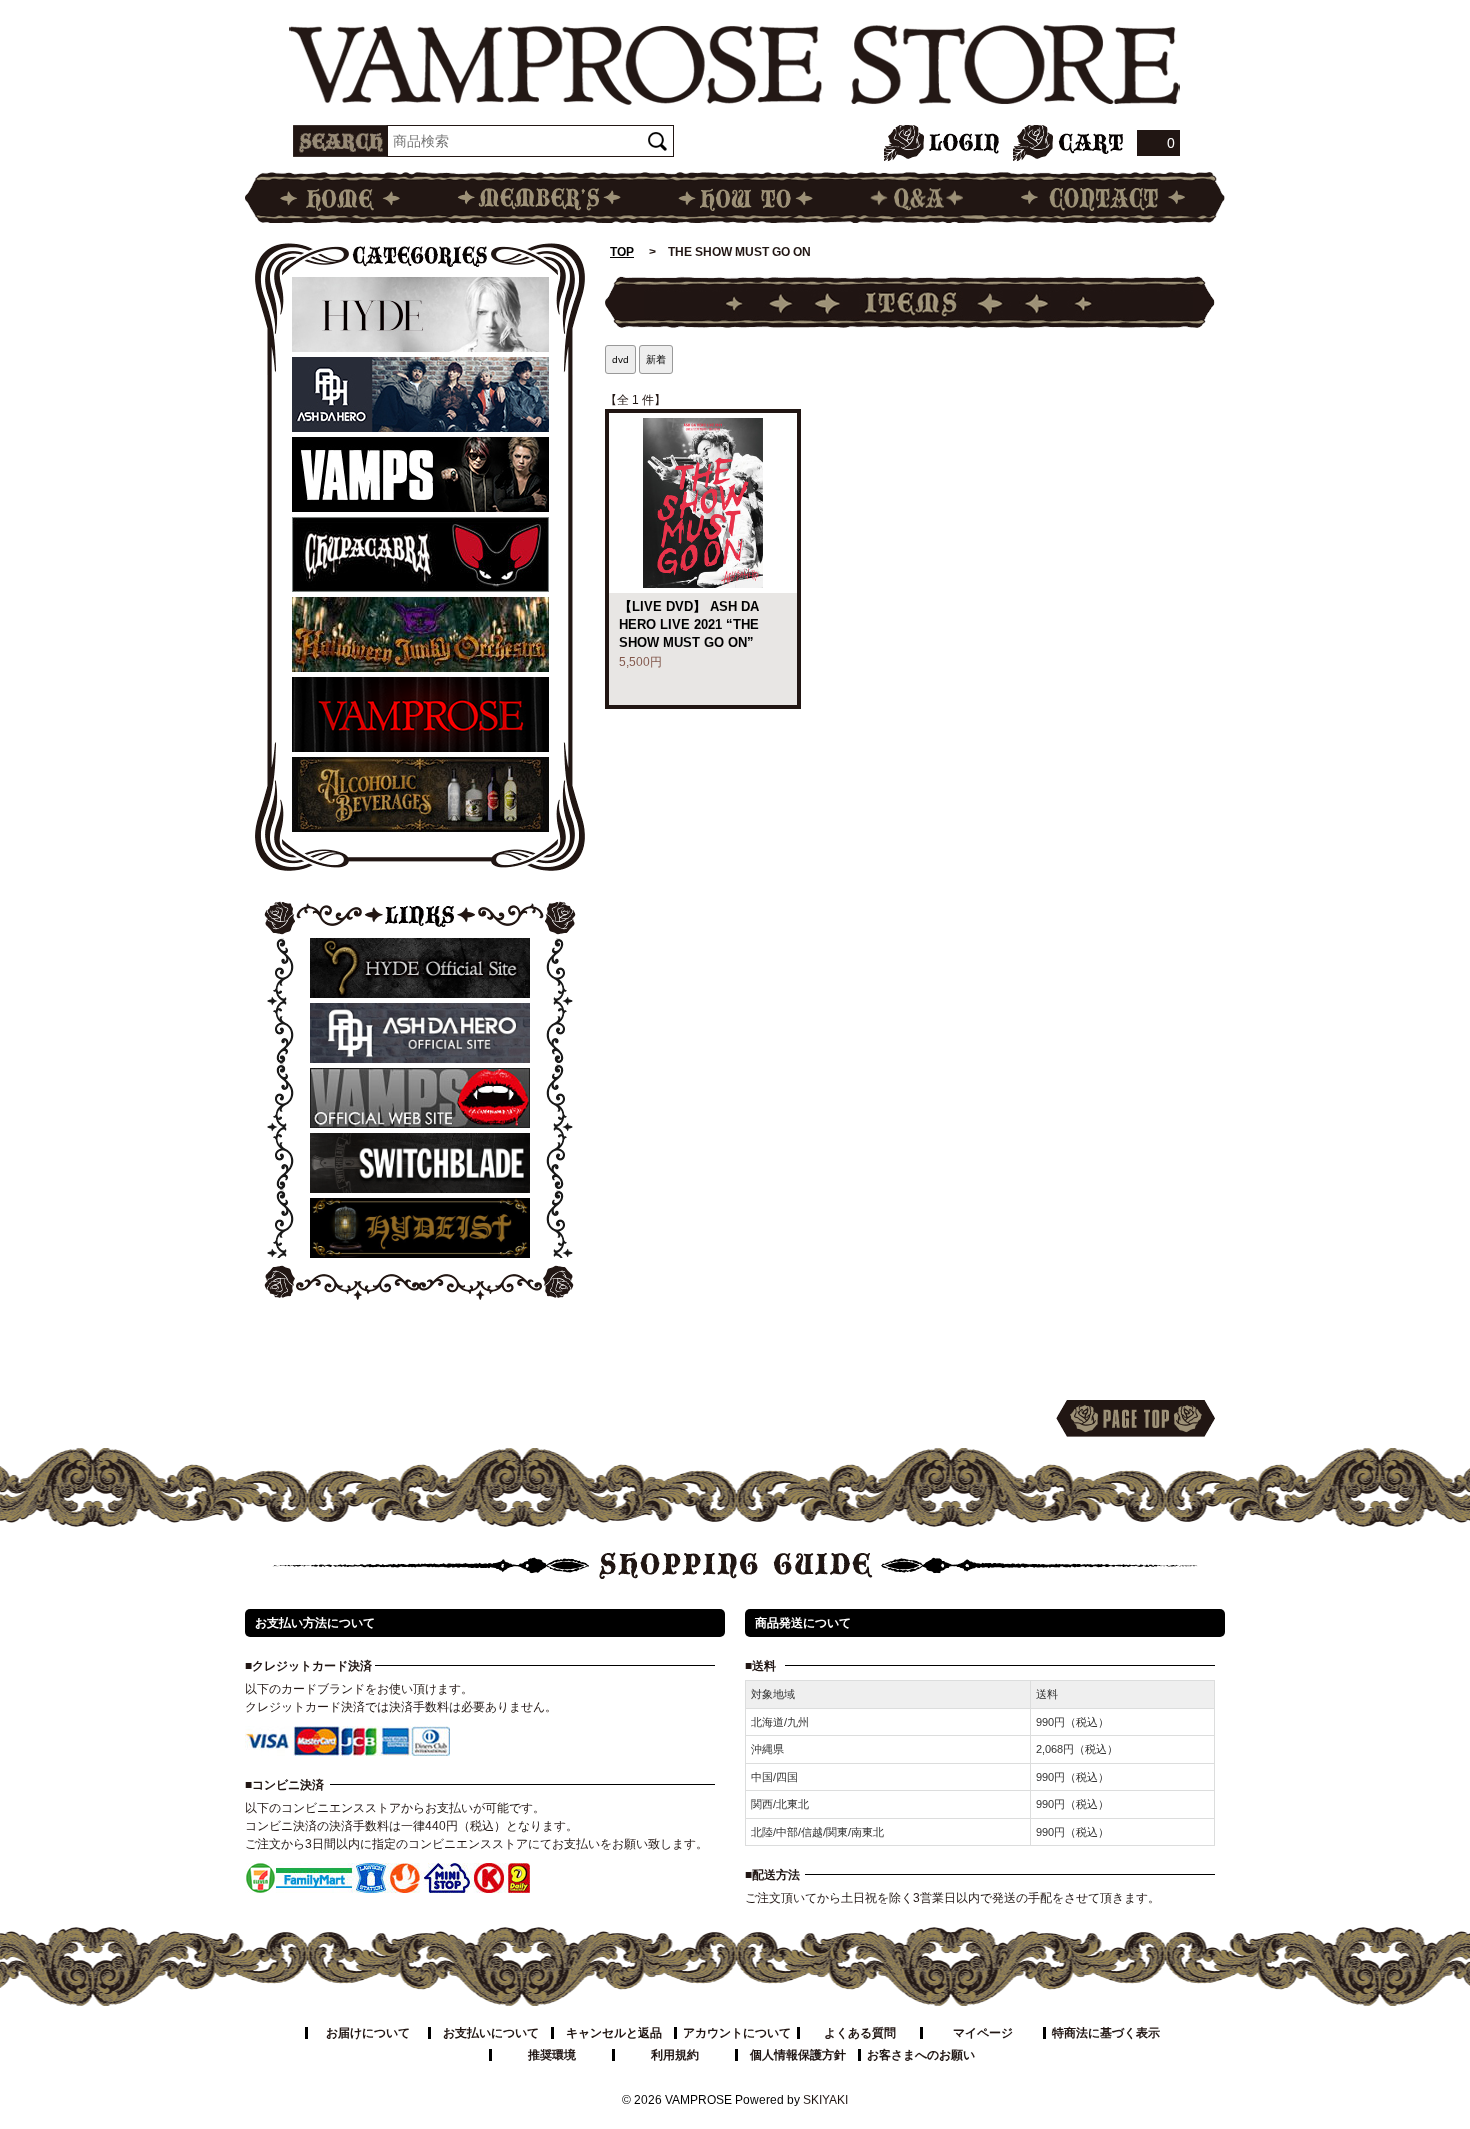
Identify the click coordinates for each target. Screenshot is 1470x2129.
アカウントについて (737, 2033)
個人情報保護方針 (798, 2055)
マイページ (983, 2033)
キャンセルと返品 (614, 2033)
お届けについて (368, 2033)
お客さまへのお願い (921, 2055)
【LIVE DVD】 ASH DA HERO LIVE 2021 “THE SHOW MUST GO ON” (689, 624)
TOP (622, 252)
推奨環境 (552, 2055)
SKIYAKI (825, 2100)
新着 (656, 359)
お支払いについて (491, 2033)
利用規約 (675, 2055)
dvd (620, 359)
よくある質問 (860, 2033)
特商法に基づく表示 (1106, 2033)
